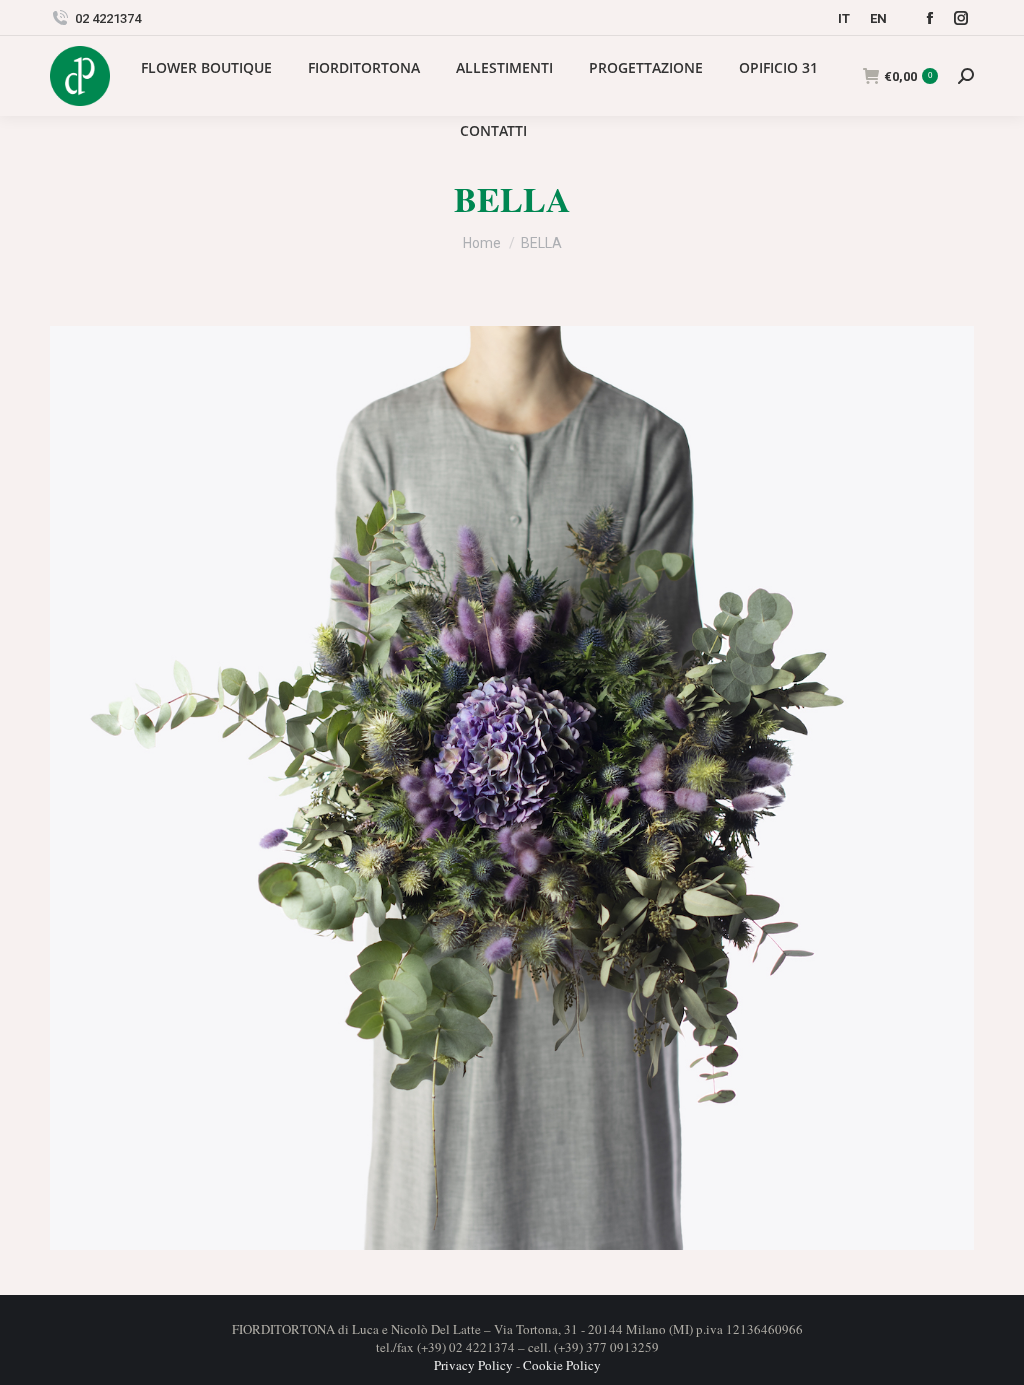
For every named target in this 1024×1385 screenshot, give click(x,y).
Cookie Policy (562, 1365)
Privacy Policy (473, 1365)
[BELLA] (512, 788)
